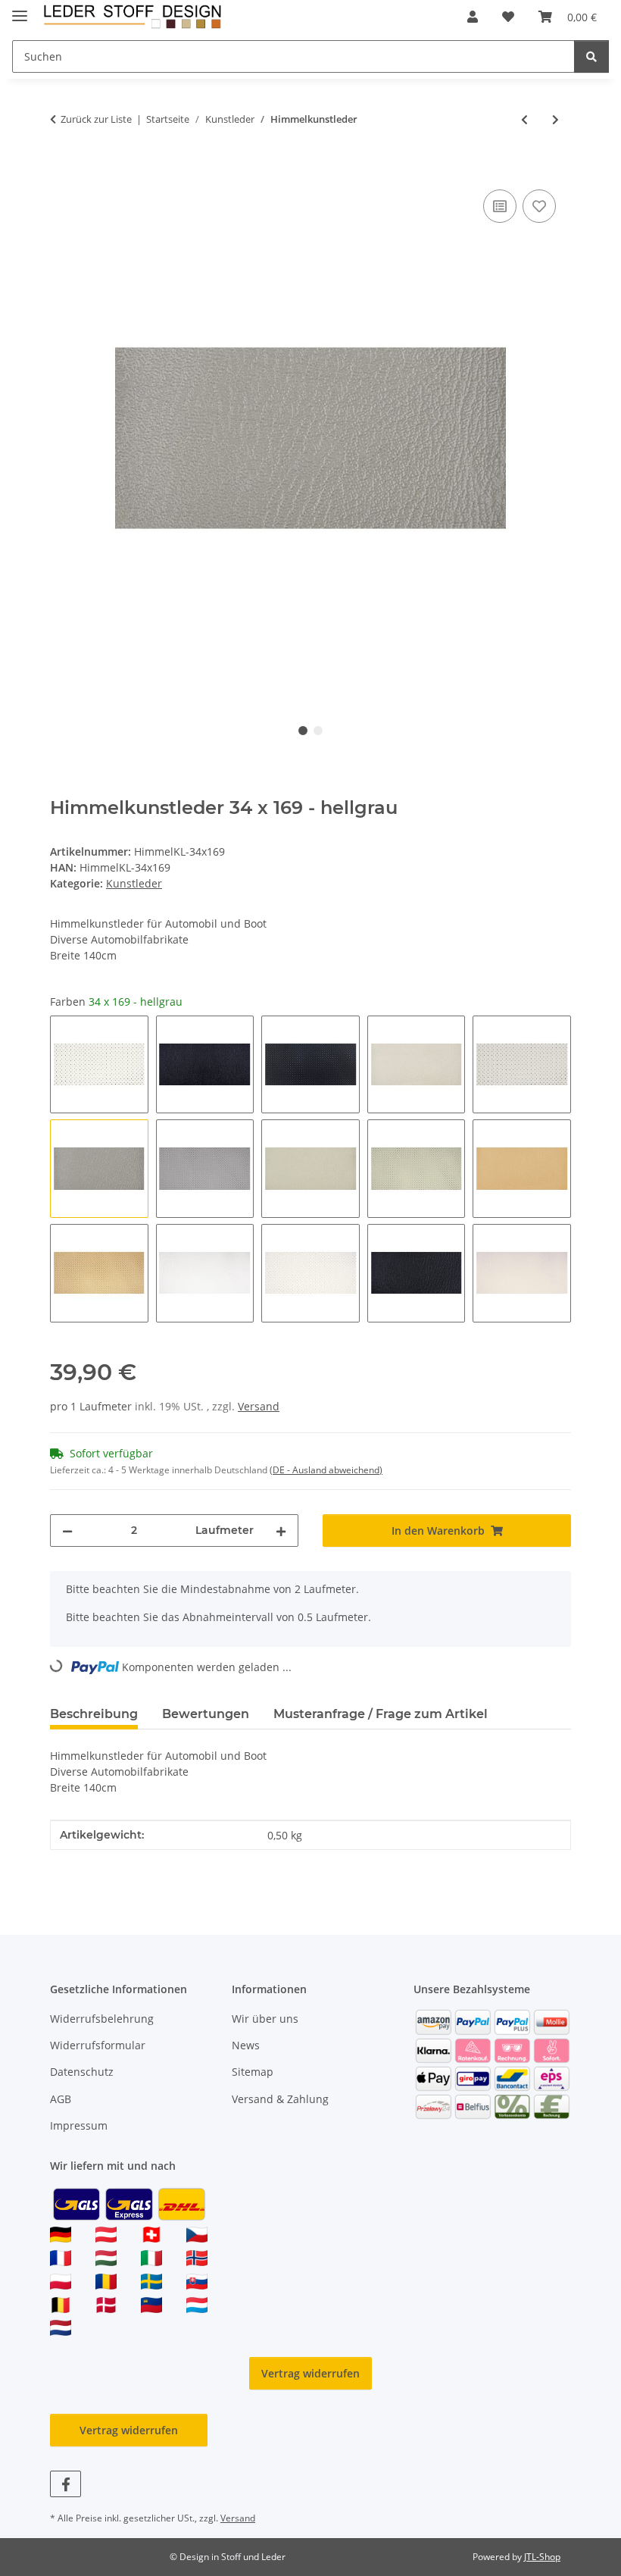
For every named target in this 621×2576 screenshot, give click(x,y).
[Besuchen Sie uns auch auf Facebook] (66, 2484)
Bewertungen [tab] (206, 1714)
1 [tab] (303, 731)
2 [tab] (318, 731)
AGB (61, 2099)
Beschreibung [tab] (94, 1714)
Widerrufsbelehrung (102, 2019)
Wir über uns (265, 2019)
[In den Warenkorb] (62, 169)
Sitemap (253, 2072)
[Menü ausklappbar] (20, 9)
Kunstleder (134, 883)
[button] (473, 17)
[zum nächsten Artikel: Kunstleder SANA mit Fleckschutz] (555, 119)
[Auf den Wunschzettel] (539, 206)
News (246, 2045)
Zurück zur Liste (96, 119)
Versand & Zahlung (280, 2099)
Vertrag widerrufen (310, 2373)
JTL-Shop (542, 2557)
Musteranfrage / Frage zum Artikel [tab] (381, 1714)
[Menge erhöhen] (281, 1531)
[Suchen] (591, 56)
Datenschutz (82, 2072)
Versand (259, 1406)
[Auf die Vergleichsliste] (500, 206)
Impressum (79, 2125)
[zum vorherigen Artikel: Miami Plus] (524, 119)
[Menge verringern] (67, 1531)
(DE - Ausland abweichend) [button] (326, 1470)
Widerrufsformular (98, 2045)
